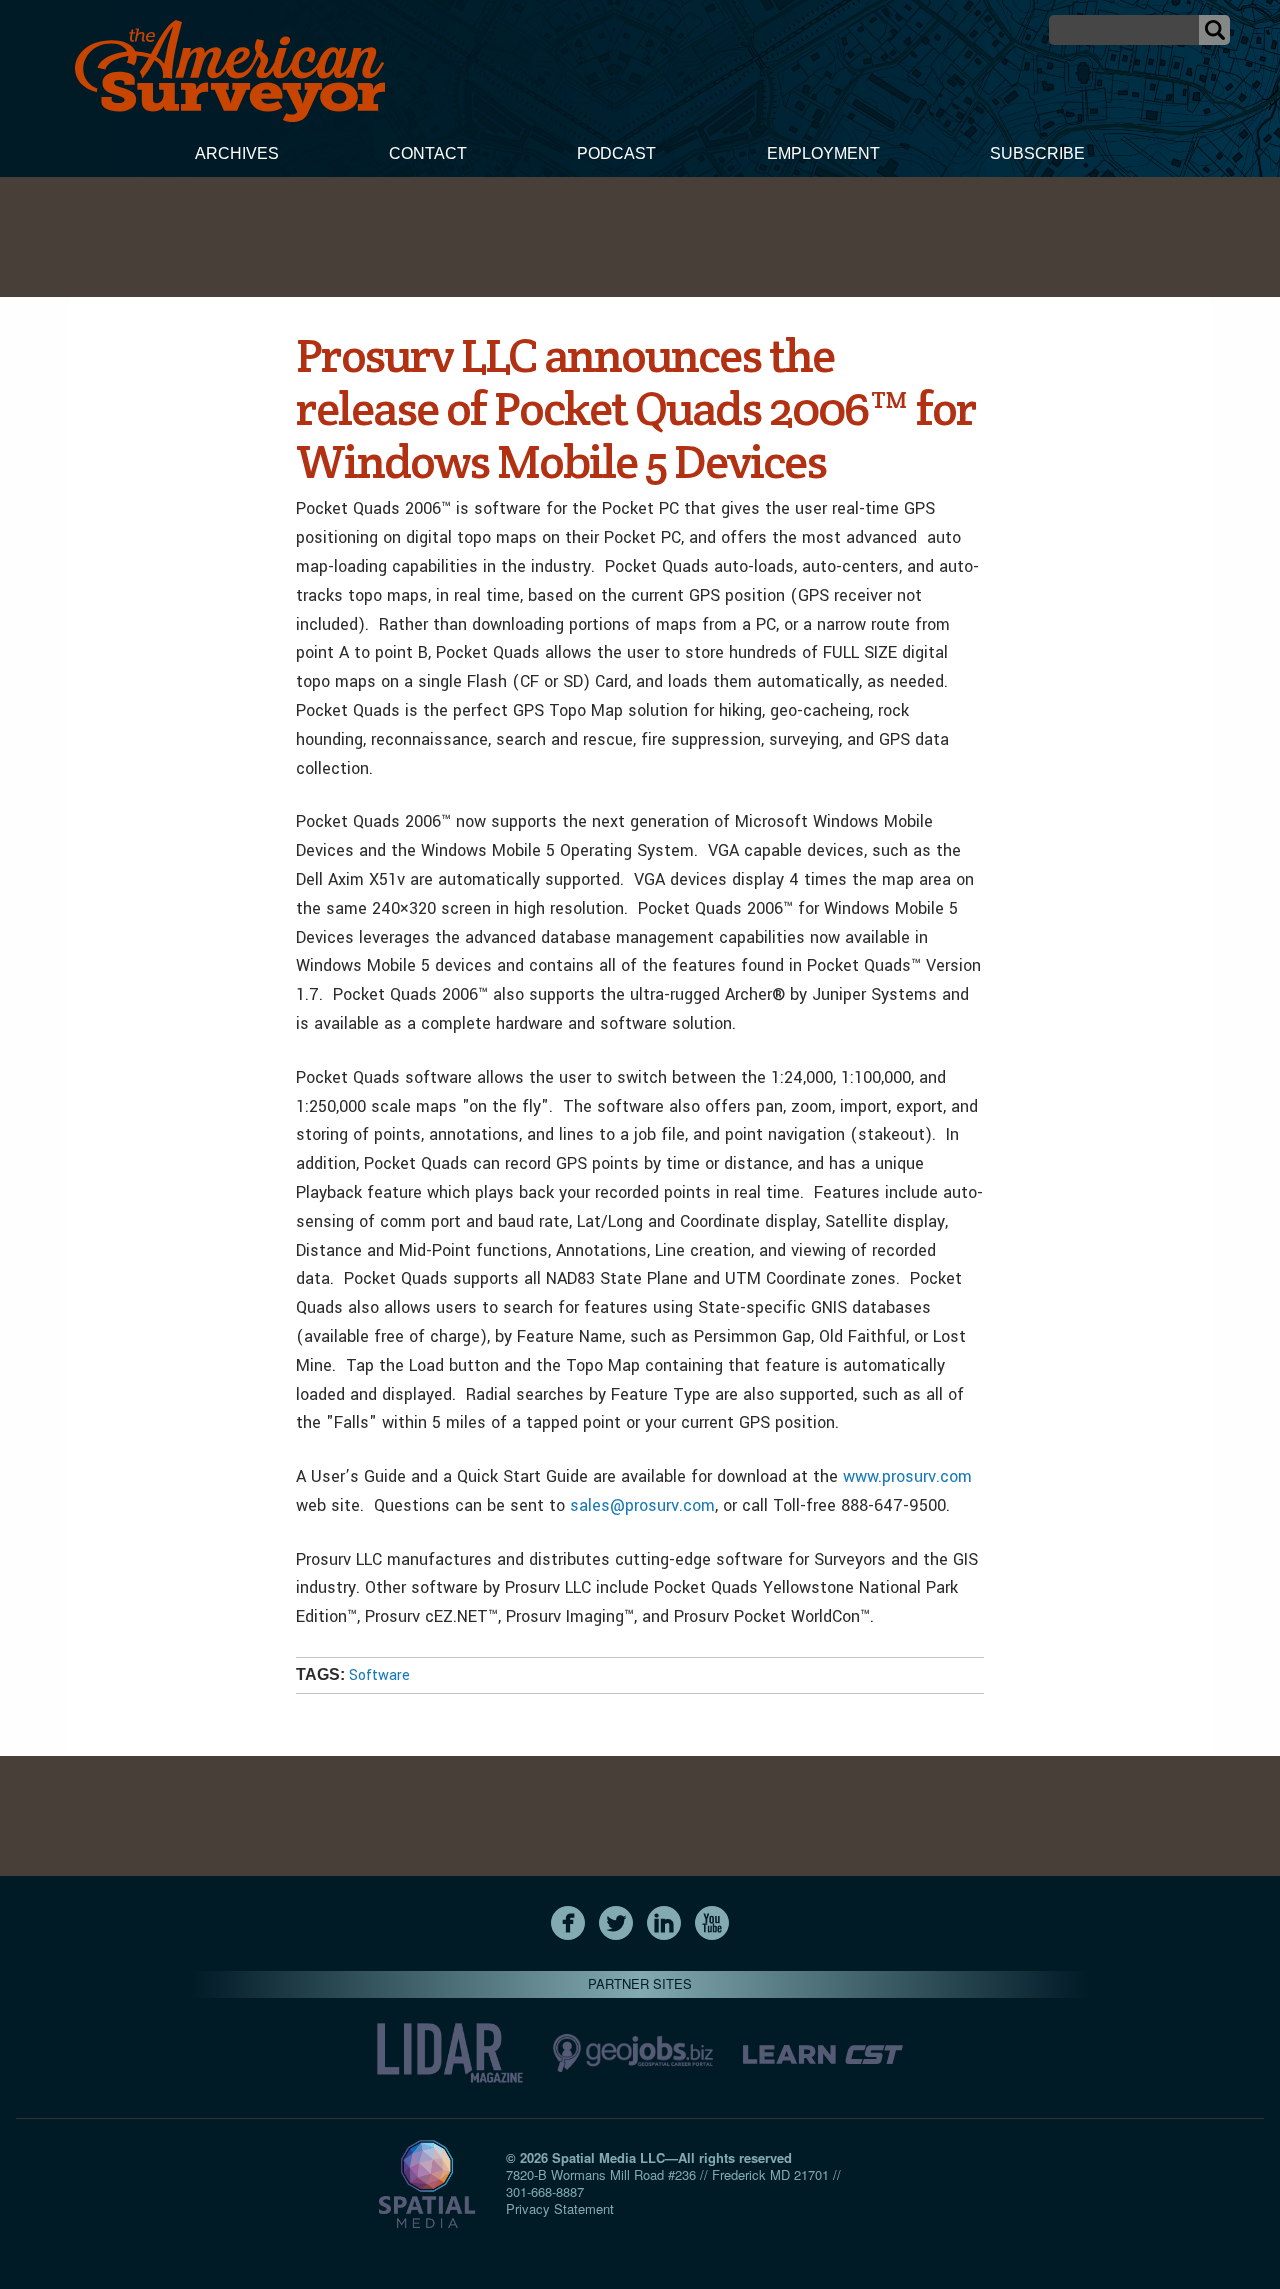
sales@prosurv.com (642, 1505)
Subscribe (1037, 153)
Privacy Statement (560, 2208)
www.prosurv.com (907, 1476)
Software (379, 1675)
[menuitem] (237, 156)
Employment (823, 153)
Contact (428, 153)
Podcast (616, 153)
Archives (237, 153)
